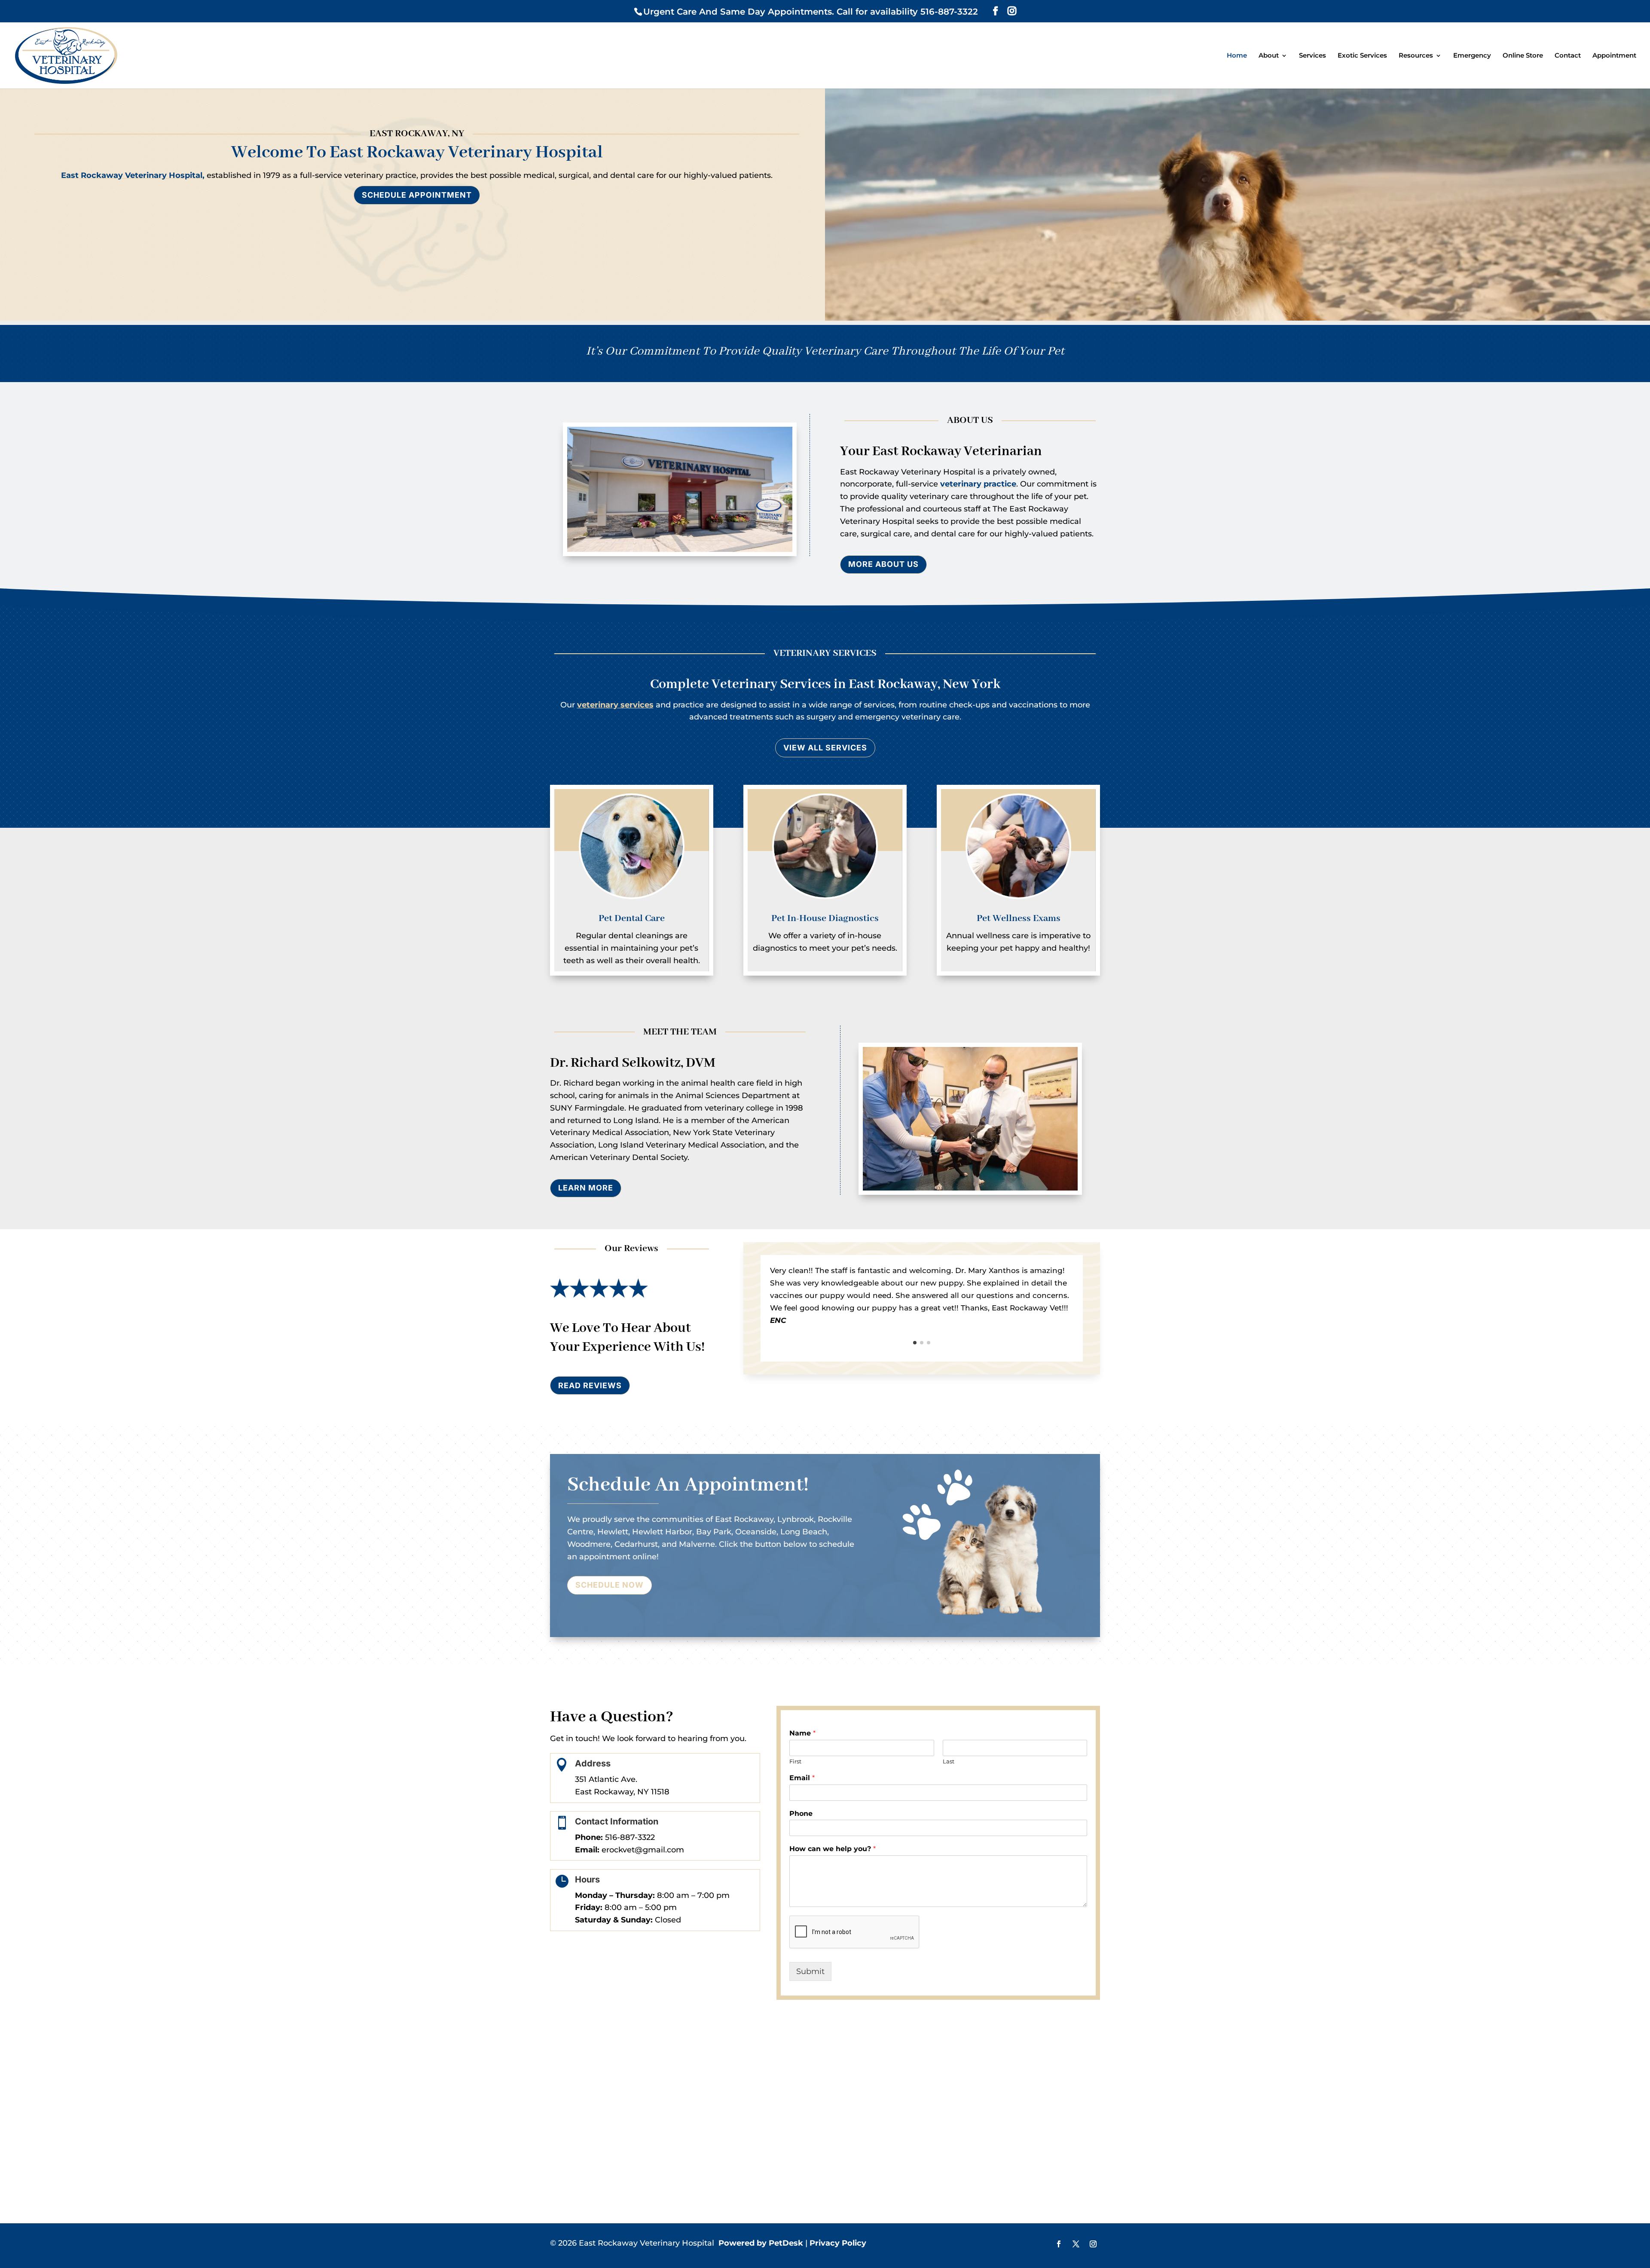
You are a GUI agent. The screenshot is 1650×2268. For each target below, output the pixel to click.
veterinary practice (978, 484)
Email (802, 1778)
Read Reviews (590, 1385)
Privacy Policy (838, 2243)
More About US (883, 564)
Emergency (1472, 56)
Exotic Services (1362, 56)
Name (802, 1733)
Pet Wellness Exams (1019, 918)
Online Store (1523, 56)
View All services (825, 748)
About (1269, 56)
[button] (915, 1343)
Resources (1416, 56)
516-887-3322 (630, 1837)
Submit (810, 1971)
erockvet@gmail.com (643, 1850)
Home (1237, 56)
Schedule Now (610, 1585)
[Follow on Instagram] (1093, 2244)
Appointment (1614, 56)
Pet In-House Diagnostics (825, 918)
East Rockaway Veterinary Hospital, (133, 175)
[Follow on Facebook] (1059, 2244)
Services (1312, 56)
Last (949, 1761)
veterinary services (615, 705)
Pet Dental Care (632, 918)
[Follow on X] (1076, 2244)
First (795, 1761)
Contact (1568, 56)
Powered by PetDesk (761, 2243)
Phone (801, 1813)
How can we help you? (833, 1849)
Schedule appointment (417, 195)
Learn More (586, 1188)
